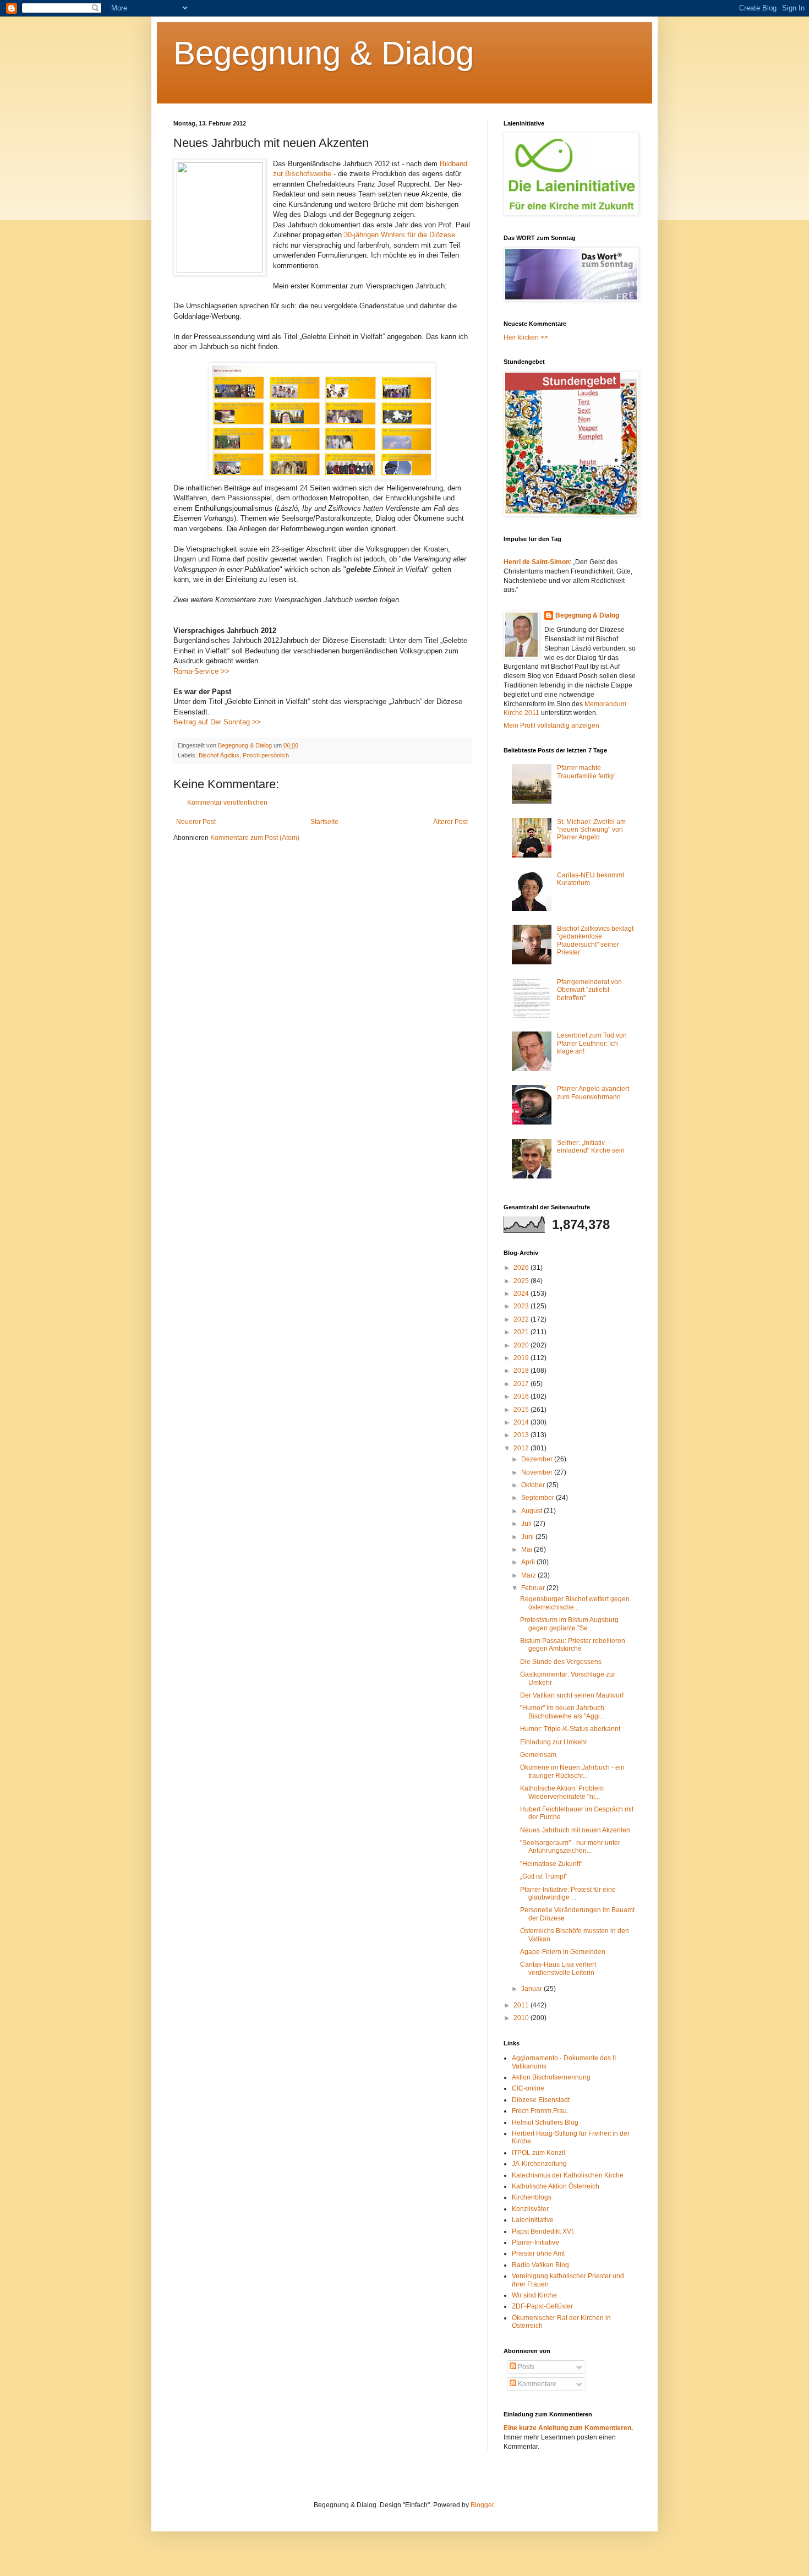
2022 (522, 1319)
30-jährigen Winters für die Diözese (400, 235)
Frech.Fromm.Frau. (540, 2111)
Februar (534, 1588)
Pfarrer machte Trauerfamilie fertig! (586, 772)
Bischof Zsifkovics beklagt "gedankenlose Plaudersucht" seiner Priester (595, 940)
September (539, 1498)
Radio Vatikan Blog (540, 2265)
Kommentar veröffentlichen (227, 803)
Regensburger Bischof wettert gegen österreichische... (575, 1603)
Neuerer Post (196, 822)
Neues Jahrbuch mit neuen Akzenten (575, 1830)
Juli (527, 1524)
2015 (522, 1410)
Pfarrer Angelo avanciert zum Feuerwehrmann (593, 1093)
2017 (522, 1384)
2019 (522, 1358)
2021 (522, 1332)
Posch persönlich (266, 755)
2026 (522, 1268)
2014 (522, 1422)
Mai (528, 1549)
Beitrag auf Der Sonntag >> (217, 722)
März (529, 1575)
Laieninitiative (533, 2220)
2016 (522, 1396)
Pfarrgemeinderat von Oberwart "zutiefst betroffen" (589, 990)
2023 (522, 1306)
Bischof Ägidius (219, 755)
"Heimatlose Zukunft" (551, 1864)
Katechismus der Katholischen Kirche (568, 2175)
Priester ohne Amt (538, 2253)
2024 (522, 1294)
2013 (522, 1435)
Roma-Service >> (201, 671)
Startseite (324, 822)
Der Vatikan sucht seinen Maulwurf (572, 1695)
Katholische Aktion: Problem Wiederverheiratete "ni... (562, 1792)
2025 (522, 1281)
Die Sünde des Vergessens (561, 1662)
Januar (532, 1989)
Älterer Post (450, 822)
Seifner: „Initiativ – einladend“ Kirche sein (591, 1147)
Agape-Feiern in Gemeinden (563, 1952)
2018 (522, 1371)
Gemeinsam (538, 1755)
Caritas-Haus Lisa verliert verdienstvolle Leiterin (558, 1968)
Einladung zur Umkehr (554, 1742)
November (538, 1472)
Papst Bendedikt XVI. (543, 2231)
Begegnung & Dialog (324, 53)
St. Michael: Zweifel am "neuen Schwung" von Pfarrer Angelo (591, 830)
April (529, 1562)
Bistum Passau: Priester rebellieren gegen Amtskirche (573, 1645)
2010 (522, 2018)
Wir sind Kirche (534, 2295)
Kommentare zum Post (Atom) (255, 838)
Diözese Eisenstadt (541, 2100)
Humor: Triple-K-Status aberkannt (570, 1729)
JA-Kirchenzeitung (539, 2164)
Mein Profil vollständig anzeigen (551, 725)
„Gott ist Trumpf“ (544, 1876)
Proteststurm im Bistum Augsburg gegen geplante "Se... (569, 1624)
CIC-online (528, 2088)
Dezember (538, 1459)
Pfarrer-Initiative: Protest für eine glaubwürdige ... (568, 1893)
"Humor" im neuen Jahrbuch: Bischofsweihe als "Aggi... (563, 1712)
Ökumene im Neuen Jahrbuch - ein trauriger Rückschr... (572, 1771)
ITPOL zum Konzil (539, 2153)
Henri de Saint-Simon (537, 562)
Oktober (534, 1485)
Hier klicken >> (526, 337)
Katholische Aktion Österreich (556, 2186)
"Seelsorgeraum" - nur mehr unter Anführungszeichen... (570, 1847)
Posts (525, 2367)
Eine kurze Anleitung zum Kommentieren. (568, 2428)
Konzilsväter (530, 2209)
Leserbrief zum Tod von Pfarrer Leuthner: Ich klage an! (592, 1043)
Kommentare (536, 2384)
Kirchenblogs (532, 2197)
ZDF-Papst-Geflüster (542, 2306)
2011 (522, 2005)
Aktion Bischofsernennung (551, 2077)
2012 (522, 1448)
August (532, 1511)
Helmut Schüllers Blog (545, 2122)
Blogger (482, 2505)
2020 (522, 1345)
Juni (528, 1537)
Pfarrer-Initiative (535, 2242)
